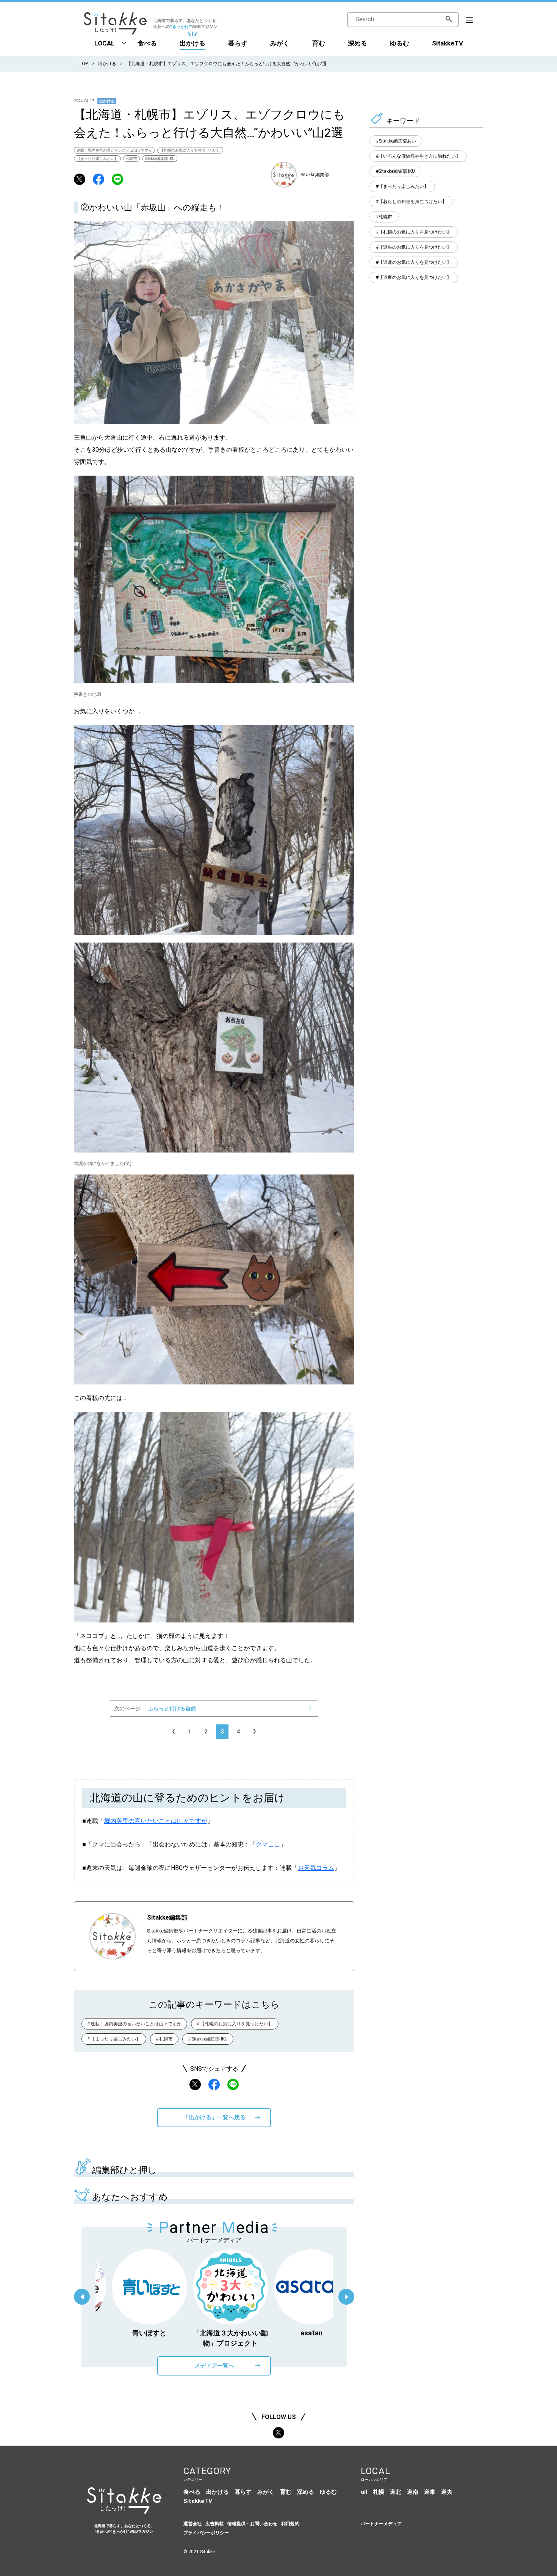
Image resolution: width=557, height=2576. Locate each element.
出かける (192, 43)
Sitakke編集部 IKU (160, 159)
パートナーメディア (381, 2524)
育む (319, 43)
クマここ (268, 1844)
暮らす (238, 43)
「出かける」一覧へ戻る (214, 2117)
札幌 (379, 2492)
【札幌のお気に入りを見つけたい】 (190, 150)
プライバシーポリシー (206, 2533)
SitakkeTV (447, 43)
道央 (447, 2492)
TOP (83, 64)
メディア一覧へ (214, 2366)
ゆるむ (400, 43)
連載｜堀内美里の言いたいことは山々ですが (114, 150)
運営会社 (192, 2524)
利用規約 (290, 2524)
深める (358, 43)
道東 (430, 2492)
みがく (280, 43)
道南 (413, 2492)
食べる (147, 43)
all (364, 2492)
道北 (396, 2492)
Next (346, 2297)
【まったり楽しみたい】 (97, 159)
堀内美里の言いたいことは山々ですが (156, 1821)
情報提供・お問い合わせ (252, 2524)
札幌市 (131, 159)
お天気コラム (316, 1868)
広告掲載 (214, 2524)
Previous (82, 2297)
